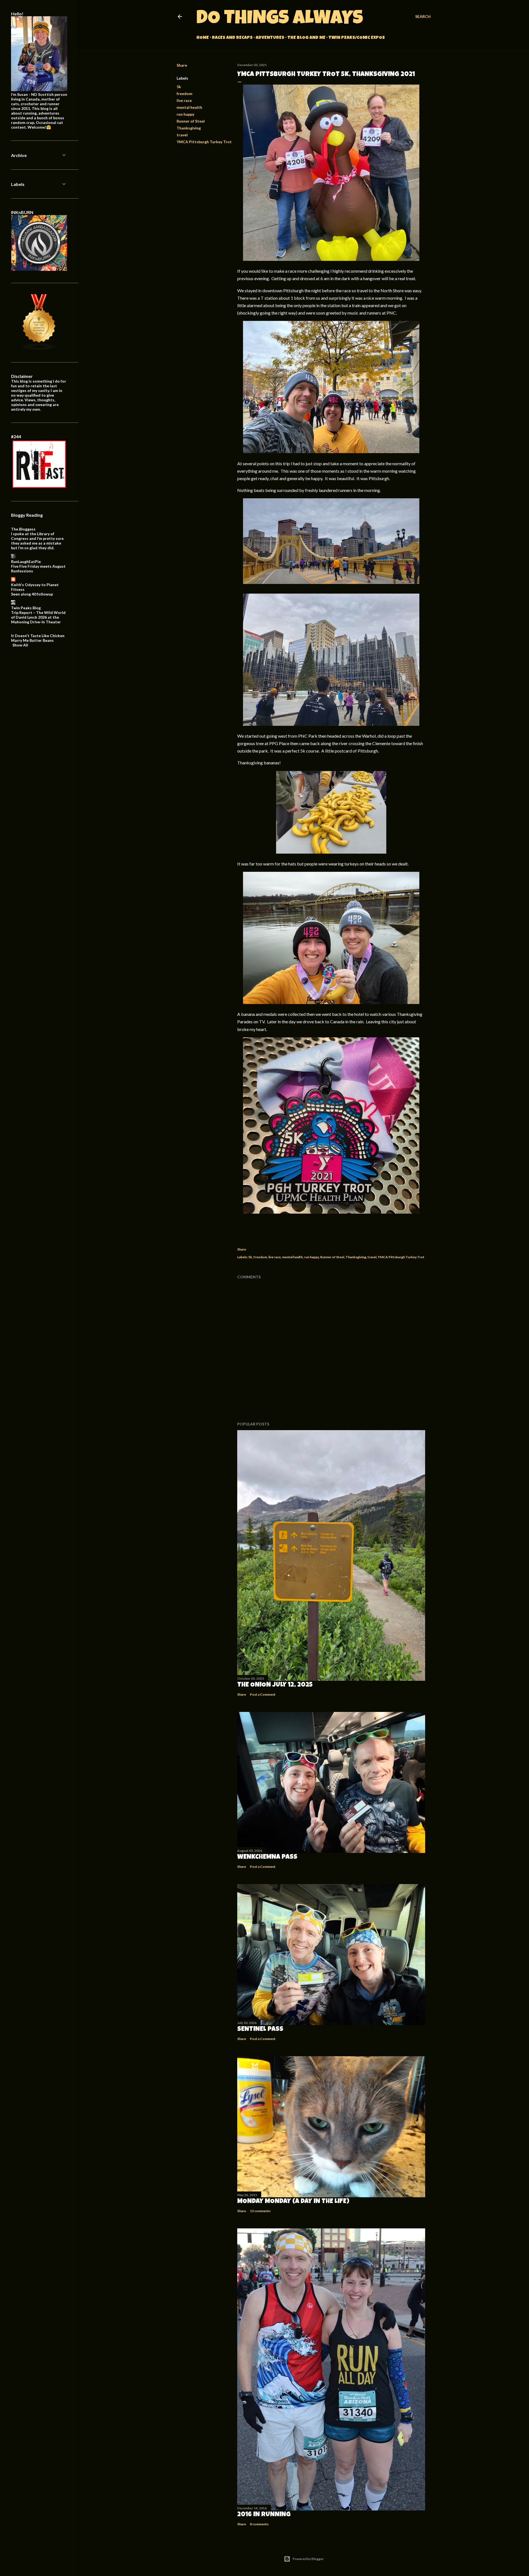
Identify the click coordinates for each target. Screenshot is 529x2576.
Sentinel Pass (260, 2030)
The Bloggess (23, 529)
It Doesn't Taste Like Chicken (38, 636)
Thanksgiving (189, 128)
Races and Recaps (232, 38)
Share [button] (182, 65)
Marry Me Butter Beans (32, 640)
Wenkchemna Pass (267, 1857)
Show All (20, 645)
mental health (189, 107)
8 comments (259, 2524)
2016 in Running (264, 2515)
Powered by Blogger (308, 2559)
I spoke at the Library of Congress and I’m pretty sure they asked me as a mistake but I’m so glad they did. (37, 541)
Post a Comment (263, 1694)
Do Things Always (280, 20)
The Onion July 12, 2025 (275, 1685)
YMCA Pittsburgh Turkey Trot (204, 142)
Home (203, 38)
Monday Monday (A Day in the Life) (293, 2202)
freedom (184, 94)
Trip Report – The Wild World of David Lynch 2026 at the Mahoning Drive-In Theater (38, 617)
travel (182, 135)
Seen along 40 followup (32, 594)
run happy (185, 114)
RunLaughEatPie (26, 562)
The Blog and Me (306, 38)
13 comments (260, 2211)
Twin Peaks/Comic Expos (357, 38)
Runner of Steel (191, 121)
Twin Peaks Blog (26, 608)
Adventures (270, 38)
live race (184, 100)
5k (179, 87)
